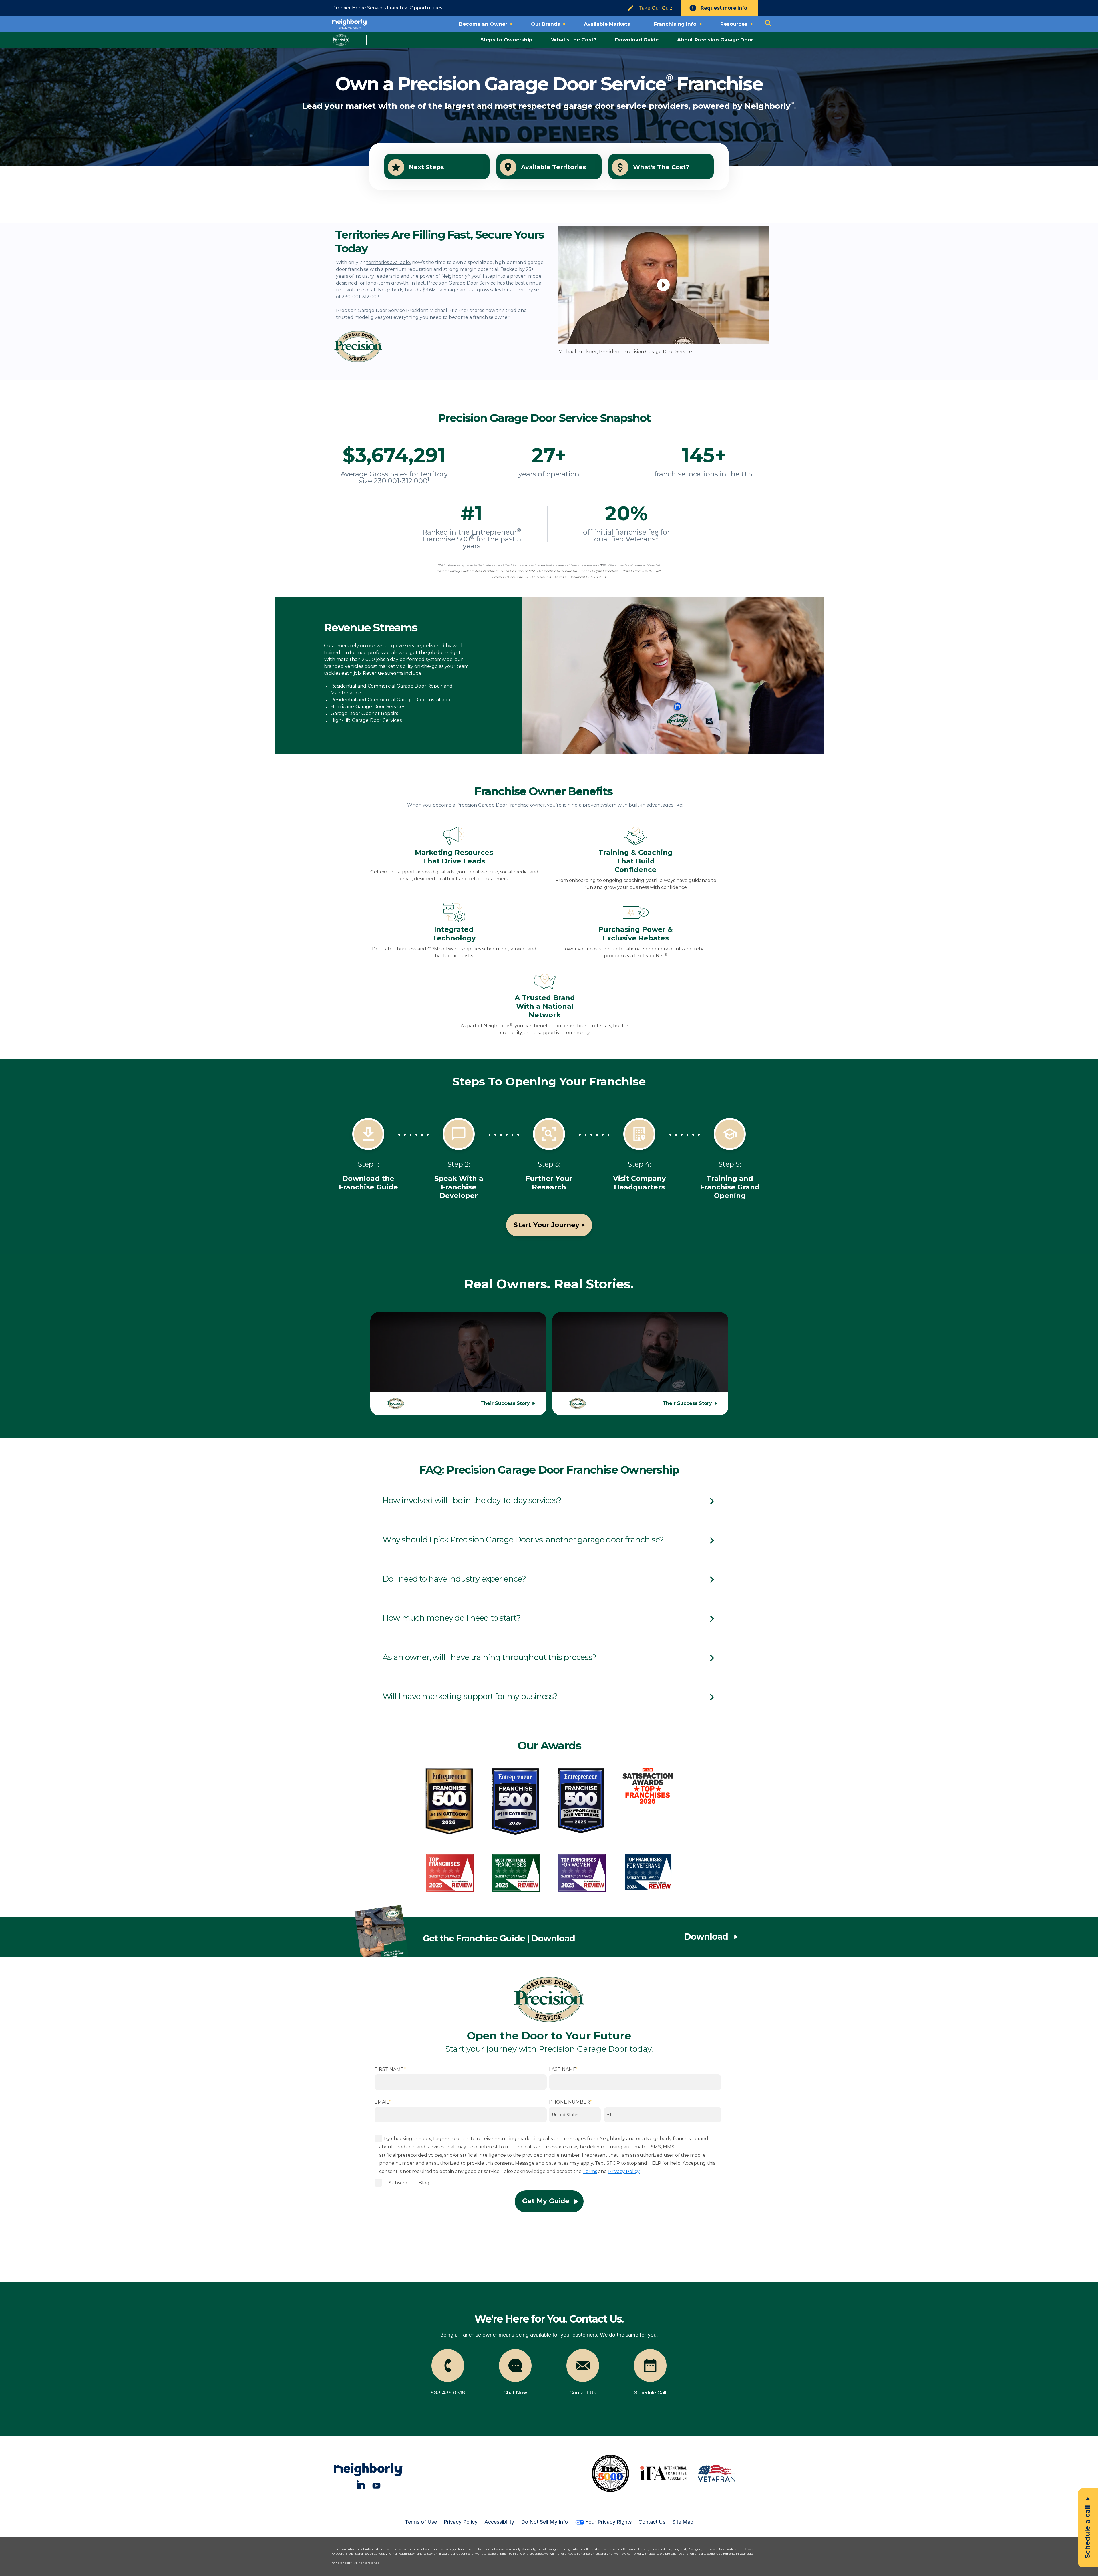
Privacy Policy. (624, 2171)
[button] (549, 1500)
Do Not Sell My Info (544, 2522)
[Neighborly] (350, 24)
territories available (388, 262)
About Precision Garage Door (715, 40)
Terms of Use (421, 2522)
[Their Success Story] (458, 1362)
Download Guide (637, 40)
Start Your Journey (546, 1225)
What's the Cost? (574, 40)
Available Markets (607, 24)
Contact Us (652, 2522)
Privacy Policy (461, 2522)
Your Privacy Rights (608, 2522)
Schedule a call (1087, 2532)
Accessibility (499, 2522)
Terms (590, 2171)
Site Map (683, 2522)
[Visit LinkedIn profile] (361, 2485)
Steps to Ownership (506, 40)
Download (706, 1937)
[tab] (549, 1500)
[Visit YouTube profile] (376, 2485)
